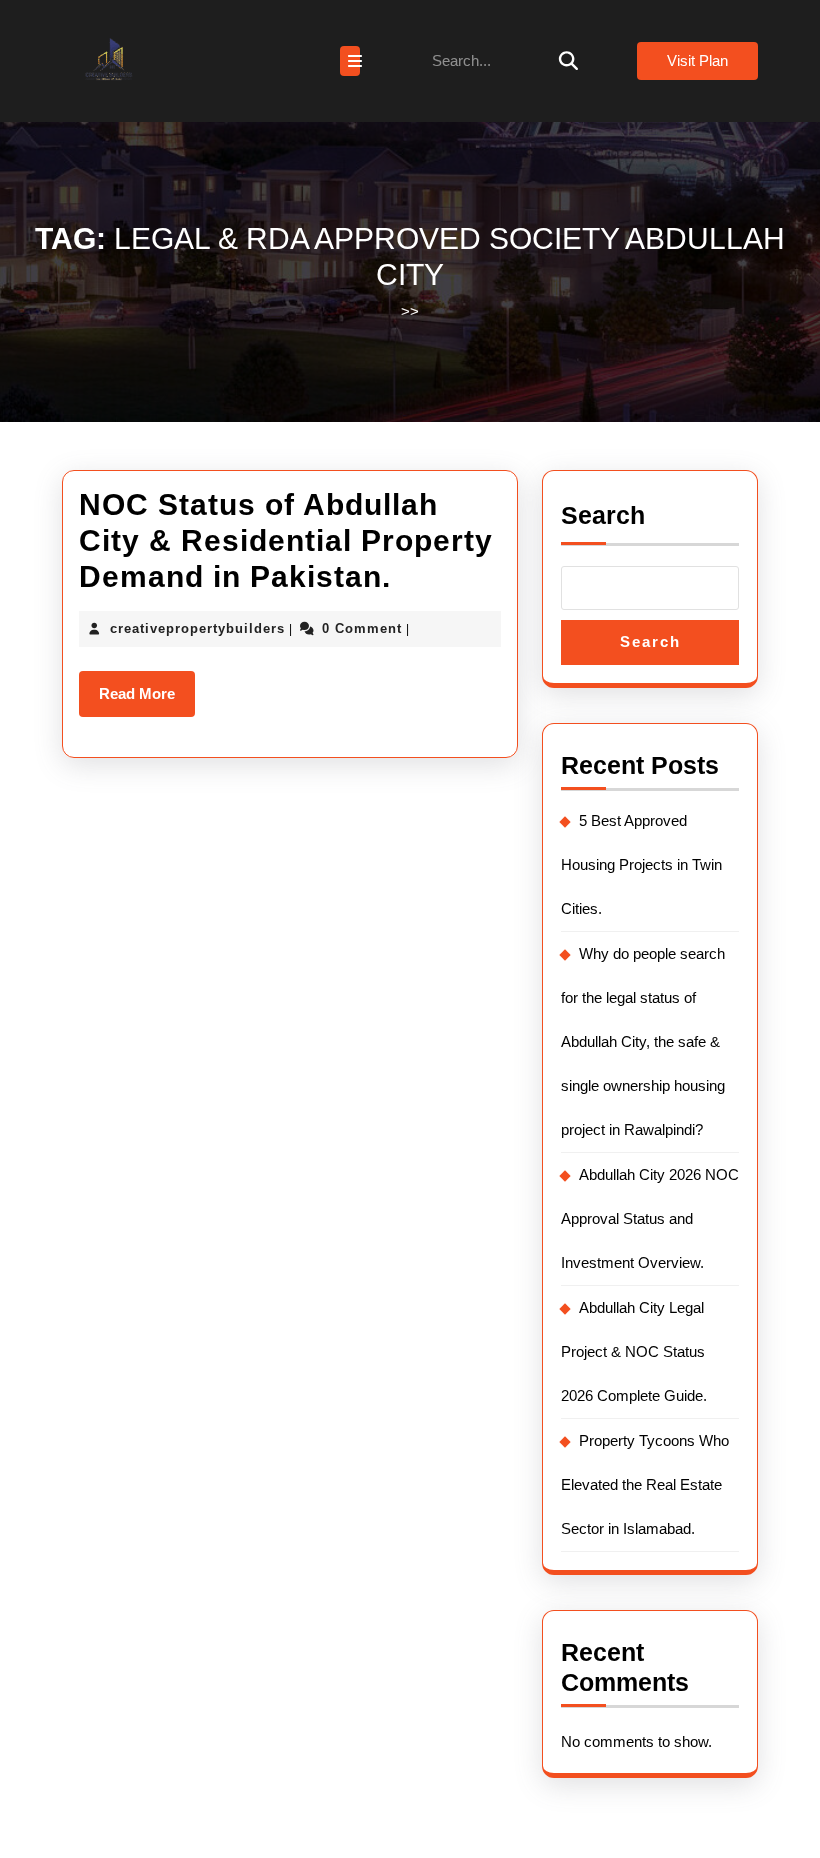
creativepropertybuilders (197, 628)
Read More (147, 701)
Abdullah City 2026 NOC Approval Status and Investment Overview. (650, 1218)
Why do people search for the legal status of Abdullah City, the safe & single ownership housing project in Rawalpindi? (643, 1041)
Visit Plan (697, 60)
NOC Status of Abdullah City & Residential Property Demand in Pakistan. (286, 540)
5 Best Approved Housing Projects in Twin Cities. (641, 864)
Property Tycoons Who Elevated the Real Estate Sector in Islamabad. (645, 1484)
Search (603, 515)
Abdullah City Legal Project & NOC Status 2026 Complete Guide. (634, 1351)
